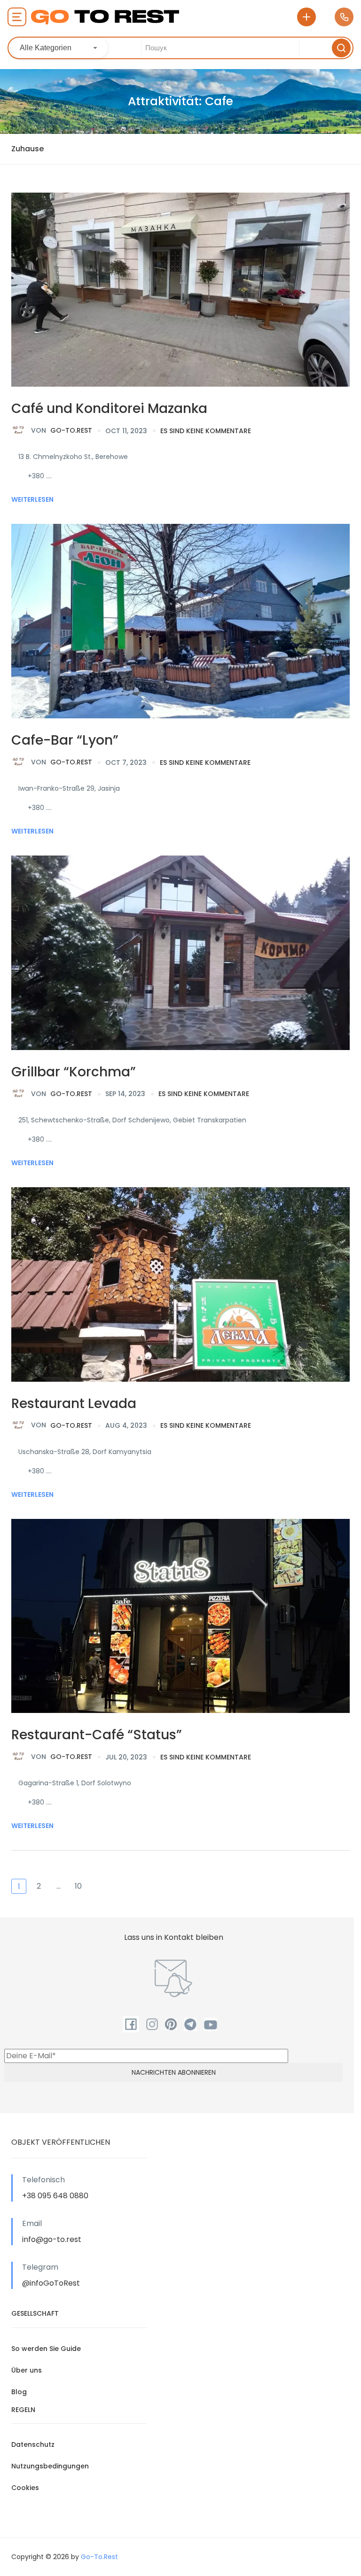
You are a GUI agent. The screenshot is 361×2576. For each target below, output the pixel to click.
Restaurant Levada (74, 1404)
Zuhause (27, 149)
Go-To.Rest (62, 430)
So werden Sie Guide (46, 2349)
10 (78, 1886)
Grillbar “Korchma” (74, 1072)
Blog (19, 2392)
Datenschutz (33, 2444)
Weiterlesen (32, 499)
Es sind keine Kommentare (206, 431)
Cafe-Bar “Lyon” (65, 740)
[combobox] (59, 48)
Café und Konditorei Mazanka (109, 409)
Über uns (27, 2370)
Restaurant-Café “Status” (97, 1735)
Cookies (25, 2488)
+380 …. (40, 476)
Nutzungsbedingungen (50, 2466)
